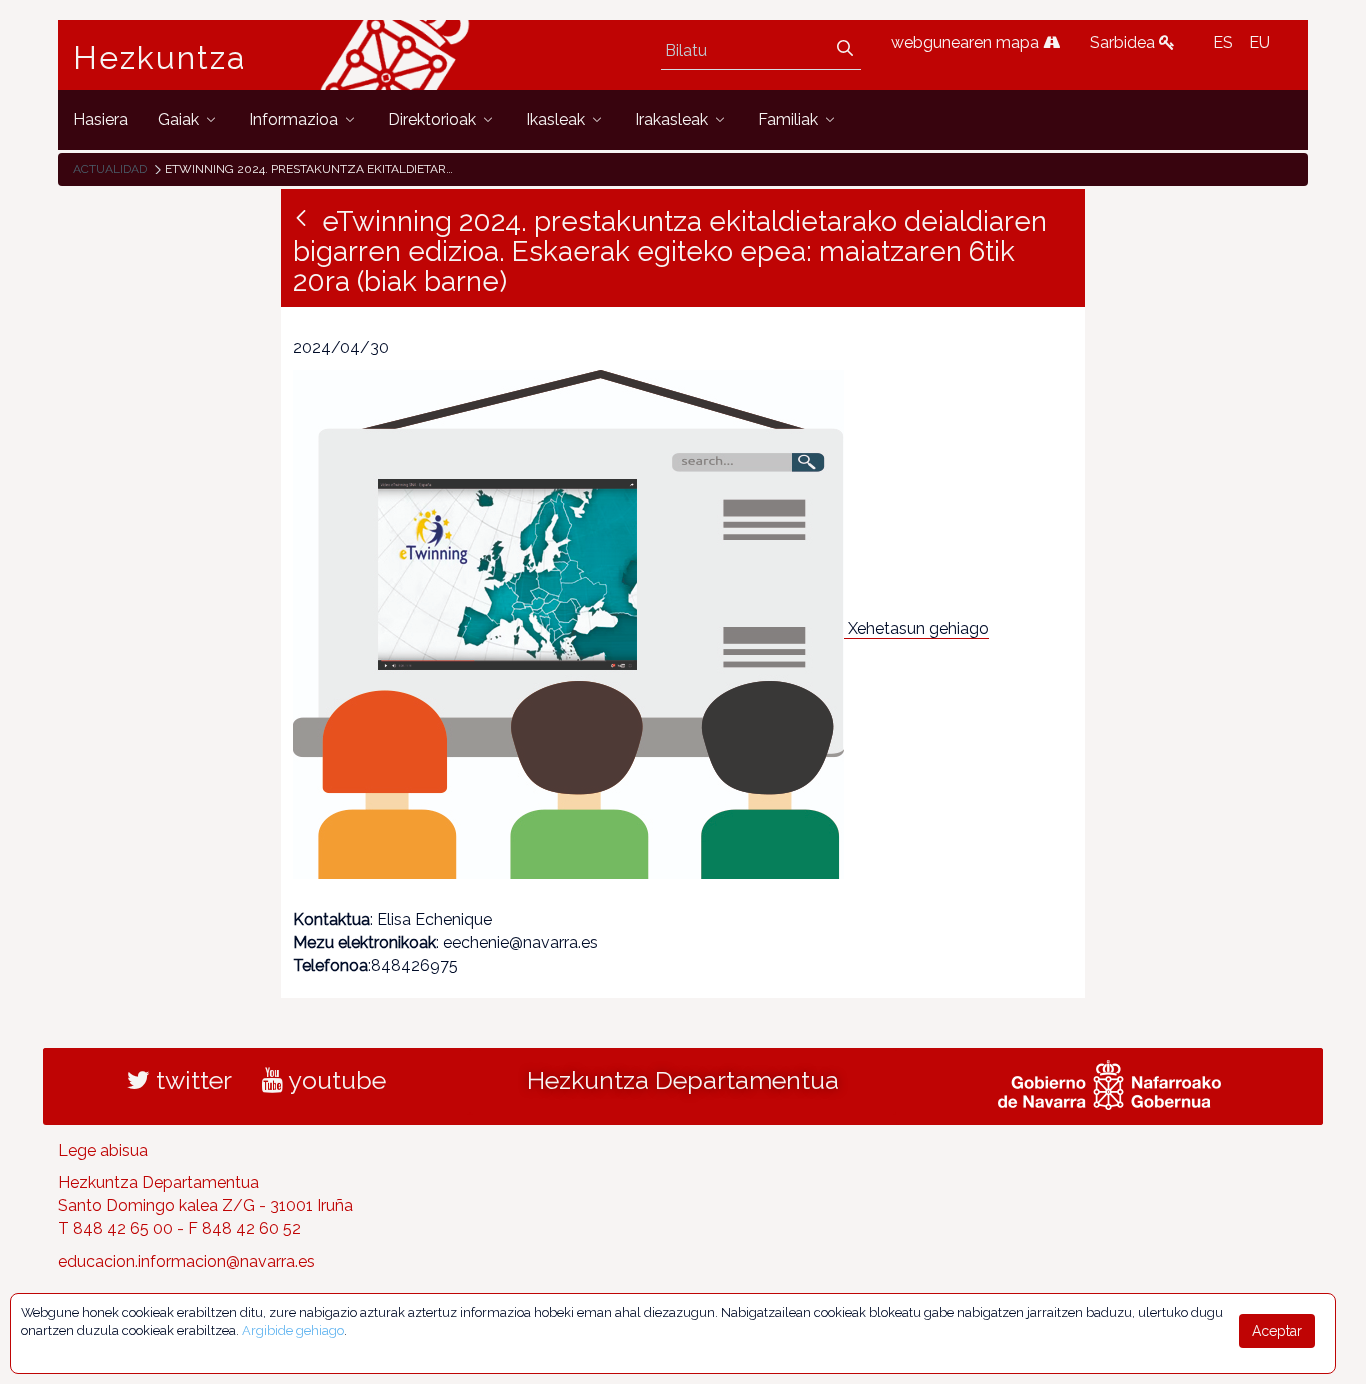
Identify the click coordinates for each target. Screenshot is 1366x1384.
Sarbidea (1124, 42)
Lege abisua (103, 1150)
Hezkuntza (160, 58)
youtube (334, 1080)
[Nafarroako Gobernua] (1109, 1082)
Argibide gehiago (293, 1330)
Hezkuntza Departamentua (683, 1080)
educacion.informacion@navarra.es (186, 1261)
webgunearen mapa (967, 42)
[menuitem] (100, 119)
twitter (191, 1080)
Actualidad (110, 169)
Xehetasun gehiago (918, 628)
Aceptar (1277, 1331)
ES (1223, 42)
